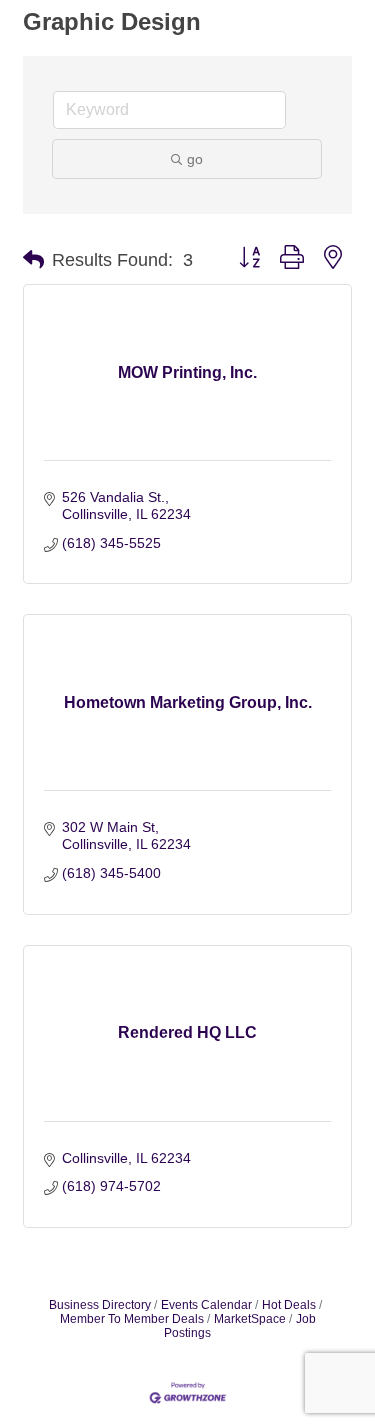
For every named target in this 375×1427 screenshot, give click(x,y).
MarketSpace (250, 1319)
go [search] (195, 159)
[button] (33, 260)
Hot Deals (289, 1305)
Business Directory (100, 1305)
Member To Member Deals (132, 1319)
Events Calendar (206, 1305)
